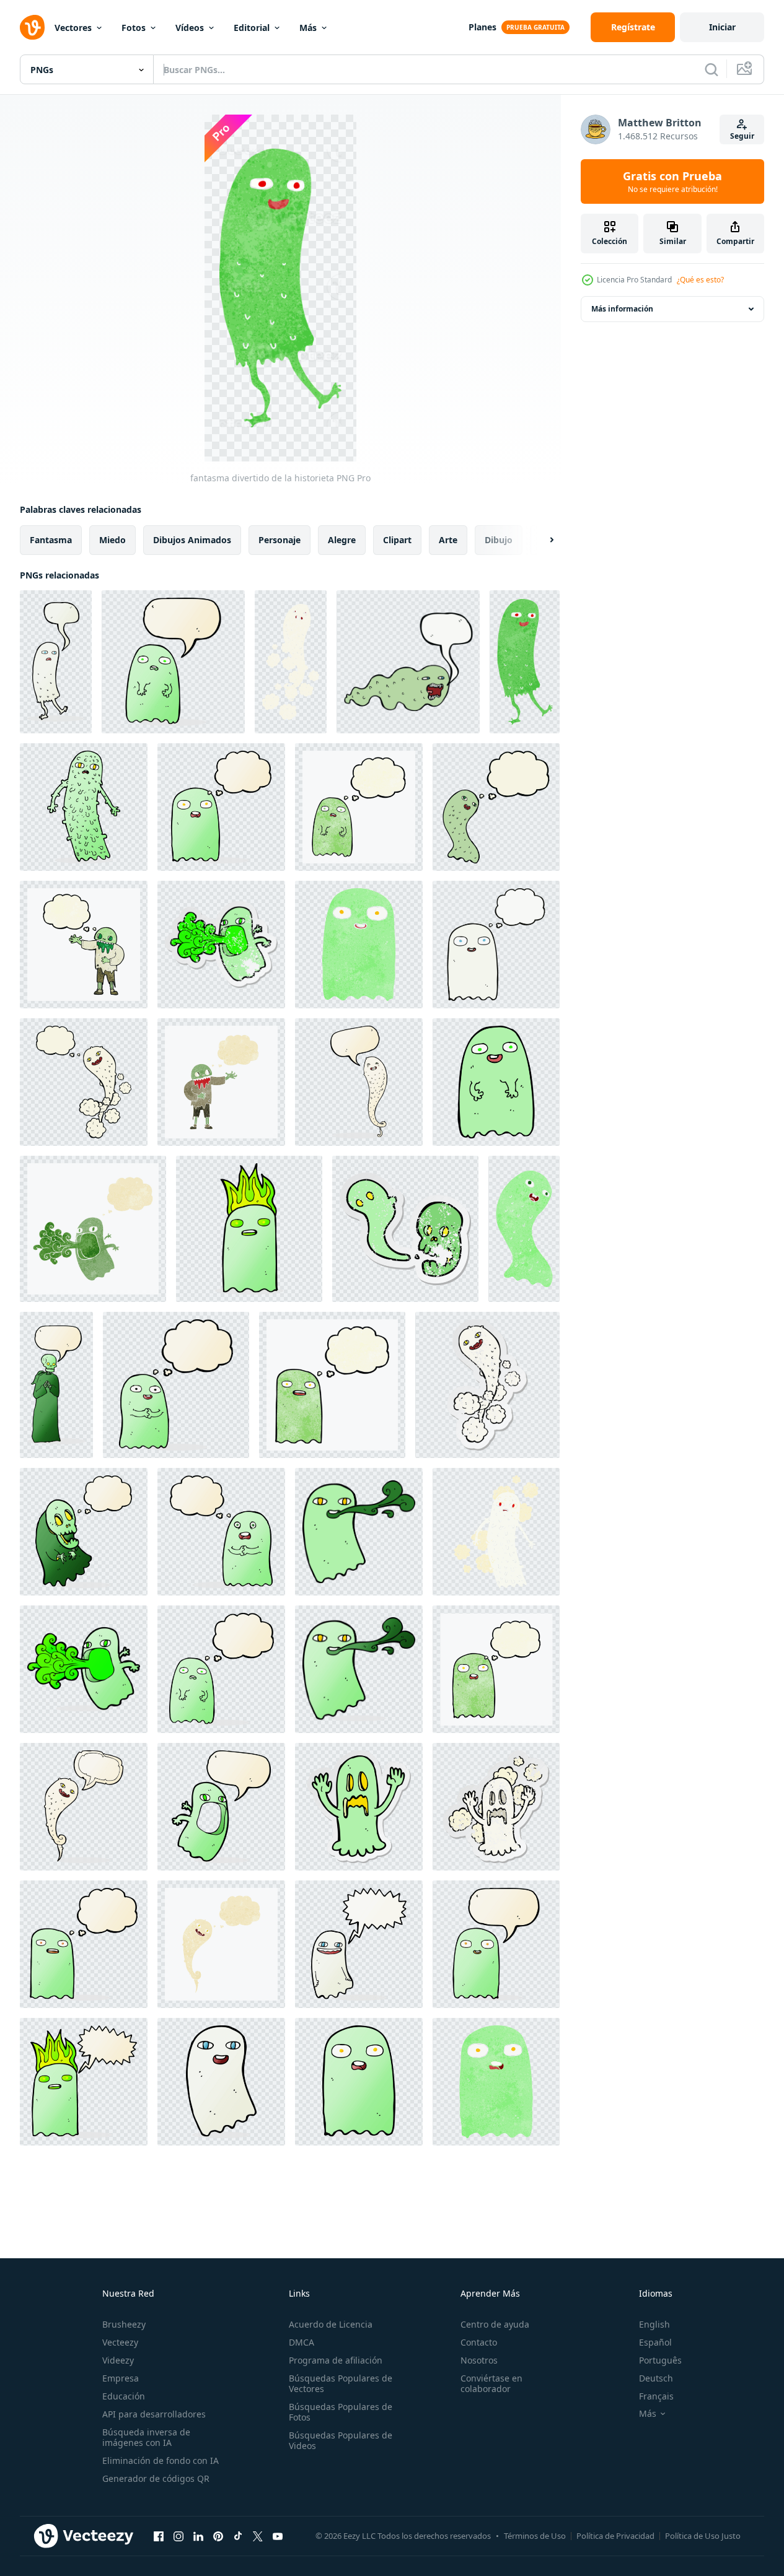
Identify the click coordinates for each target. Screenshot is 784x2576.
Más (308, 28)
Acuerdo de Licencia (331, 2324)
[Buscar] (711, 69)
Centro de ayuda (495, 2324)
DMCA (302, 2342)
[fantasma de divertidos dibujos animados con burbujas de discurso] (173, 662)
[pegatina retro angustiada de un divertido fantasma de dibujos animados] (221, 945)
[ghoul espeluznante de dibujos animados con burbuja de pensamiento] (84, 1532)
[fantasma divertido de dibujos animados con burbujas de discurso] (56, 662)
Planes (482, 27)
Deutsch (656, 2378)
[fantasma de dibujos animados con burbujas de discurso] (408, 662)
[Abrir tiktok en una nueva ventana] (238, 2536)
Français (656, 2396)
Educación (124, 2396)
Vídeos (190, 28)
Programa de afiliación (336, 2360)
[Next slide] (541, 540)
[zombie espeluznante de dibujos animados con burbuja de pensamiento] (84, 945)
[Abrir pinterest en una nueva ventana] (218, 2536)
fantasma (51, 540)
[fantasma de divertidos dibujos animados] (359, 945)
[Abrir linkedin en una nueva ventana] (198, 2536)
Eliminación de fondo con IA (161, 2460)
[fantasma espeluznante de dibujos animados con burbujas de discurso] (359, 1082)
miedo (112, 540)
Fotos (134, 28)
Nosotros (479, 2360)
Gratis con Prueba (672, 181)
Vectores (73, 28)
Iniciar (722, 27)
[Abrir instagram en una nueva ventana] (178, 2536)
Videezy (118, 2360)
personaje (280, 540)
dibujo (499, 540)
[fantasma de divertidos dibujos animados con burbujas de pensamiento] (221, 807)
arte (448, 540)
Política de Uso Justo (703, 2536)
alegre (342, 540)
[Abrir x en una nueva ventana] (258, 2536)
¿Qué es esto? (700, 280)
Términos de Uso (535, 2536)
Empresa (121, 2378)
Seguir (742, 136)
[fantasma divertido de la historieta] (525, 662)
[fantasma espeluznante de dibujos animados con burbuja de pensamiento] (84, 1082)
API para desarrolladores (154, 2414)
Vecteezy (120, 2342)
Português (660, 2360)
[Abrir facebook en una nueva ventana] (159, 2536)
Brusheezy (124, 2324)
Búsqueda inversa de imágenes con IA (146, 2437)
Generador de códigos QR (156, 2478)
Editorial (252, 28)
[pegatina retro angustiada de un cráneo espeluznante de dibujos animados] (405, 1229)
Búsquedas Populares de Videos (341, 2440)
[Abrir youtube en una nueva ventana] (278, 2536)
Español (655, 2342)
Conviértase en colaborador (491, 2383)
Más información (622, 309)
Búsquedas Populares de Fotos (341, 2412)
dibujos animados (192, 540)
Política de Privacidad (615, 2536)
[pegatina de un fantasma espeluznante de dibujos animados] (359, 1807)
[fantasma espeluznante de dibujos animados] (291, 662)
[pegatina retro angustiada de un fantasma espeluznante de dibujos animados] (487, 1385)
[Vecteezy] (32, 27)
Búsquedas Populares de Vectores (341, 2383)
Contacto (479, 2342)
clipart (397, 540)
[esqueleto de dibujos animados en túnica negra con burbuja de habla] (56, 1385)
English (654, 2324)
